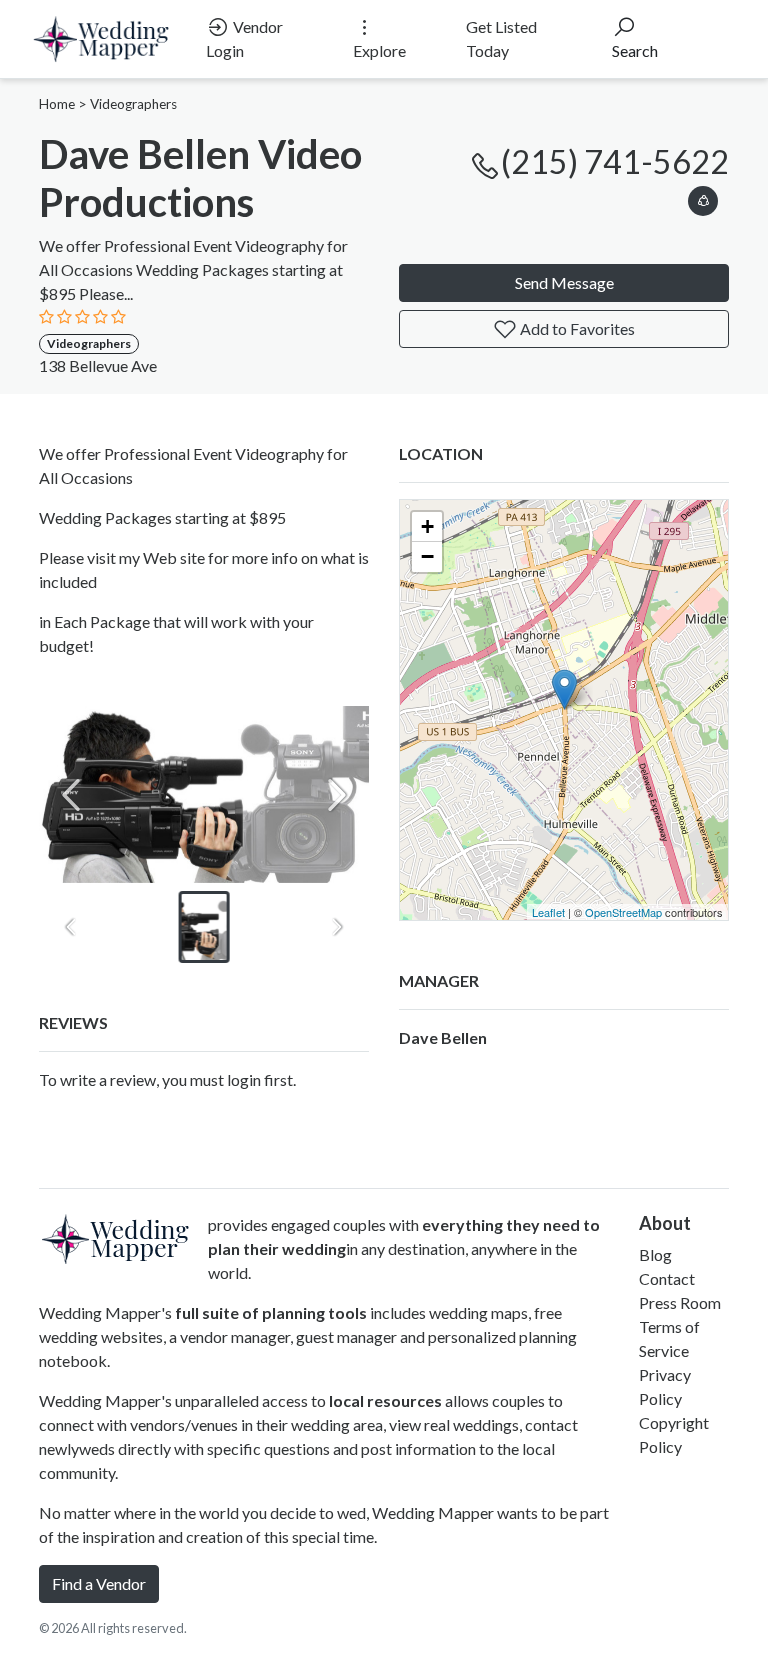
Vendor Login (244, 38)
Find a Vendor (99, 1583)
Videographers (133, 104)
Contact (667, 1278)
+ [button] (427, 526)
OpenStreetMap (623, 912)
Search (635, 50)
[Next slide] (337, 795)
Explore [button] (379, 50)
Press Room (680, 1302)
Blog (655, 1254)
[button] (703, 197)
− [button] (427, 556)
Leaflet (548, 912)
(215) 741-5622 (615, 161)
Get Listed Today (501, 38)
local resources (385, 1400)
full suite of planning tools (271, 1312)
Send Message (564, 282)
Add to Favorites (576, 328)
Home (57, 104)
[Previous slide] (71, 795)
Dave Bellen (443, 1037)
